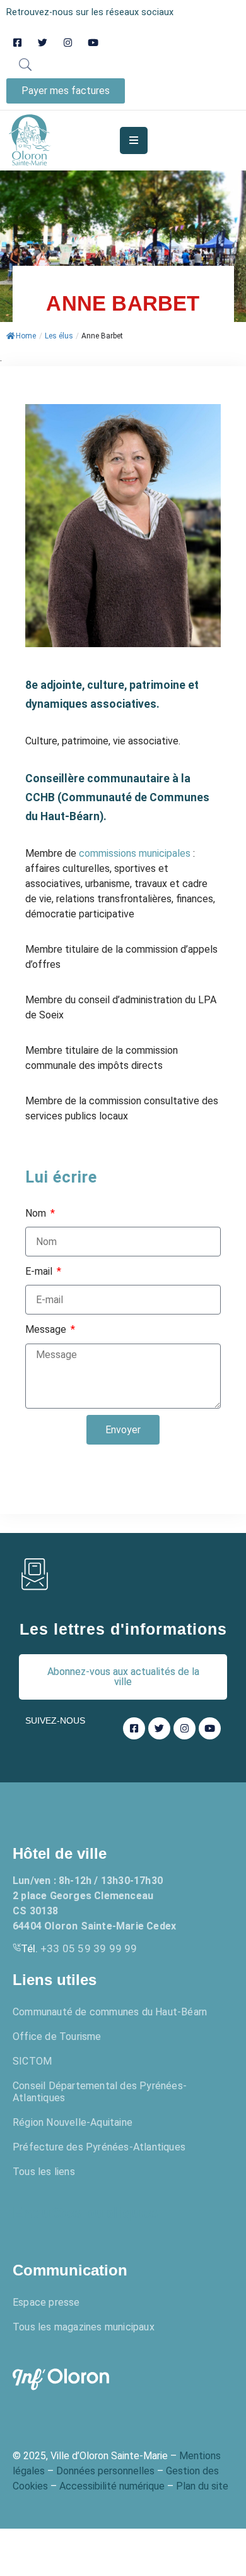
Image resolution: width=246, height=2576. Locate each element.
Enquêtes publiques (85, 2213)
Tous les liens (44, 2172)
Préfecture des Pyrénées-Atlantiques (99, 2147)
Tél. (79, 1948)
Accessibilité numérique (112, 2486)
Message (47, 1329)
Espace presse (46, 2302)
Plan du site (202, 2486)
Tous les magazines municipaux (84, 2327)
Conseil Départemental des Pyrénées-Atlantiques (100, 2092)
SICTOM (32, 2061)
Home (26, 336)
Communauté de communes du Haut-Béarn (110, 2012)
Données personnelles (105, 2471)
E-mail (40, 1271)
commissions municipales (135, 853)
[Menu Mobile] (134, 140)
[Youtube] (93, 43)
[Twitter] (43, 43)
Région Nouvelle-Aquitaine (73, 2122)
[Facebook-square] (17, 43)
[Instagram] (68, 43)
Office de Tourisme (57, 2036)
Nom (37, 1213)
